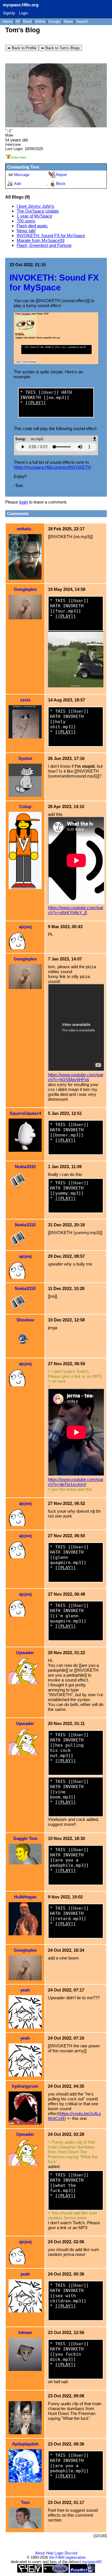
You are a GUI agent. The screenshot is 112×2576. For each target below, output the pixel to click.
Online (40, 21)
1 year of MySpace (34, 216)
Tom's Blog (23, 30)
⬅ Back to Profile (22, 48)
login (24, 502)
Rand (27, 21)
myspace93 (92, 2562)
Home (8, 21)
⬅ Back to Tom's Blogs (60, 48)
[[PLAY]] (36, 403)
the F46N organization (67, 2557)
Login (23, 13)
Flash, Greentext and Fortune (44, 245)
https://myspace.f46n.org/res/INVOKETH (52, 467)
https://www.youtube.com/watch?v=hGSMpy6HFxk (76, 1077)
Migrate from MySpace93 (40, 240)
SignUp (9, 13)
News (68, 21)
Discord (71, 2553)
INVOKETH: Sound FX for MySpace (51, 236)
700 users (26, 221)
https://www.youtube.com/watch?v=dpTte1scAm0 (76, 1482)
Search (82, 21)
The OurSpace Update (38, 211)
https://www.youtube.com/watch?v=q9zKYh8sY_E (76, 910)
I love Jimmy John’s (35, 206)
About (40, 2553)
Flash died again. (32, 226)
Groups (55, 21)
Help (50, 2553)
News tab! (26, 231)
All (18, 21)
